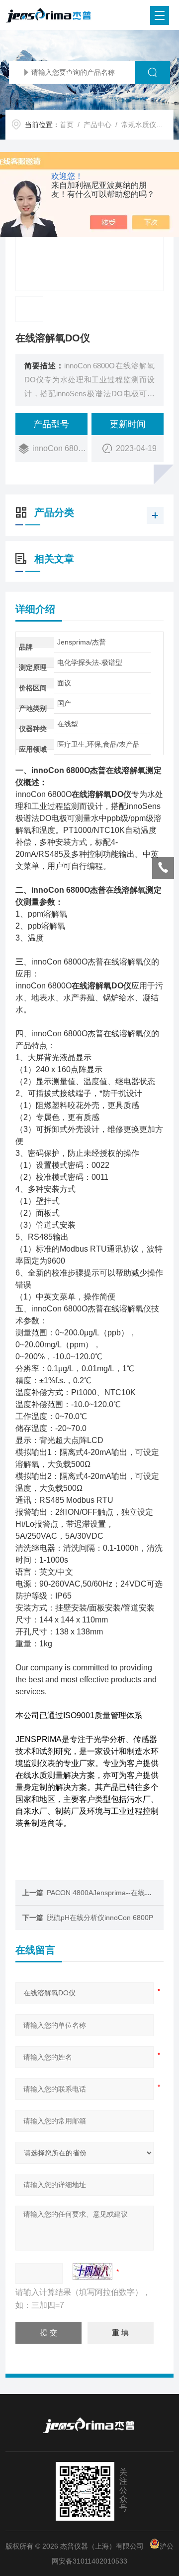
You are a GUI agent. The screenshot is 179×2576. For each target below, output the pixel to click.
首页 (67, 125)
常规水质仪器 (142, 125)
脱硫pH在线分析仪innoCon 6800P (100, 1918)
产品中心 (97, 125)
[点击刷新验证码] (92, 2271)
